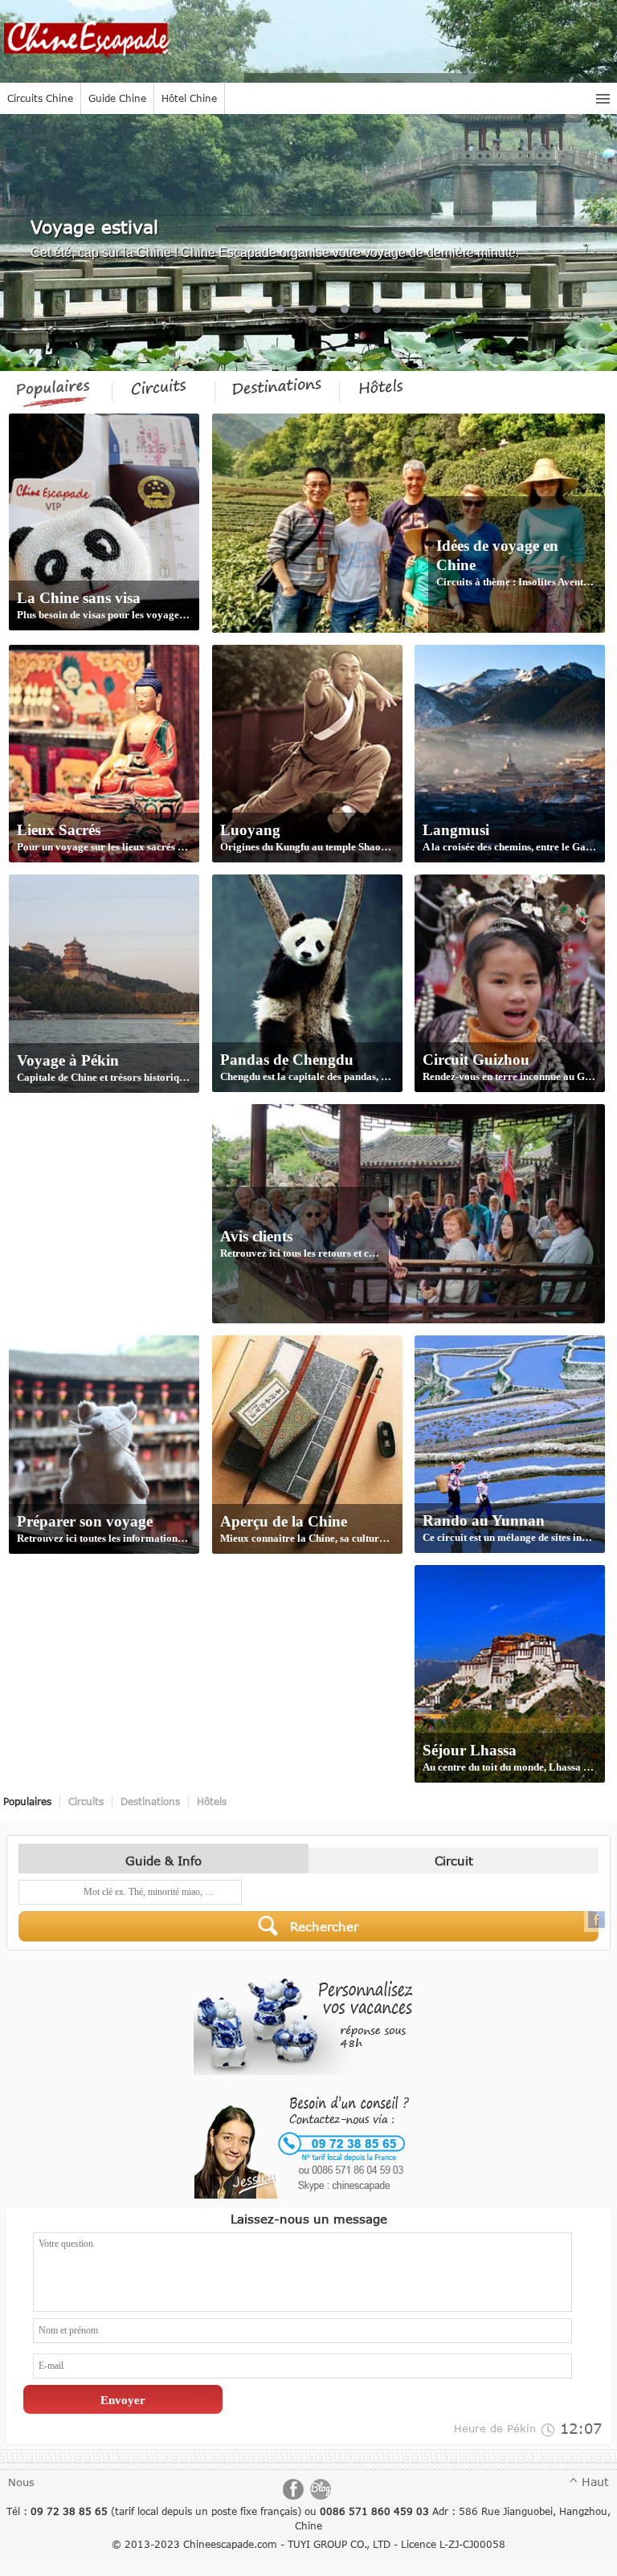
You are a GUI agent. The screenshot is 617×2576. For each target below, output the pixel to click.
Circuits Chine (40, 98)
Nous (21, 2482)
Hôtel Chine (189, 98)
